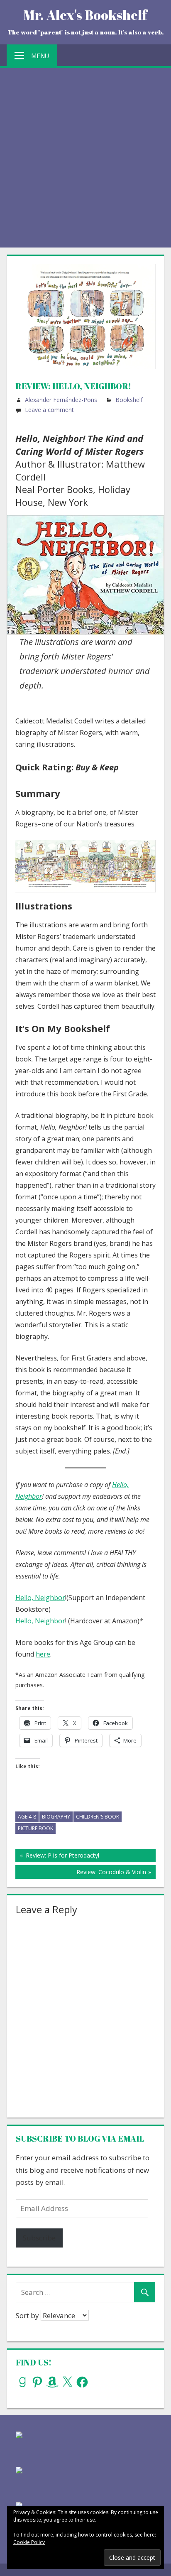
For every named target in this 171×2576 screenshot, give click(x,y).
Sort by (28, 2315)
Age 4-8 (27, 1817)
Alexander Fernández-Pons (61, 400)
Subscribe (39, 2238)
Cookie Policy (29, 2542)
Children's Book (98, 1817)
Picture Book (35, 1828)
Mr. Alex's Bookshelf (85, 15)
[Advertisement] (85, 158)
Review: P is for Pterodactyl (61, 1857)
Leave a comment (49, 410)
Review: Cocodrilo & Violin (111, 1873)
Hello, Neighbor (40, 1598)
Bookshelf (129, 400)
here (43, 1654)
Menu (40, 56)
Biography (56, 1817)
